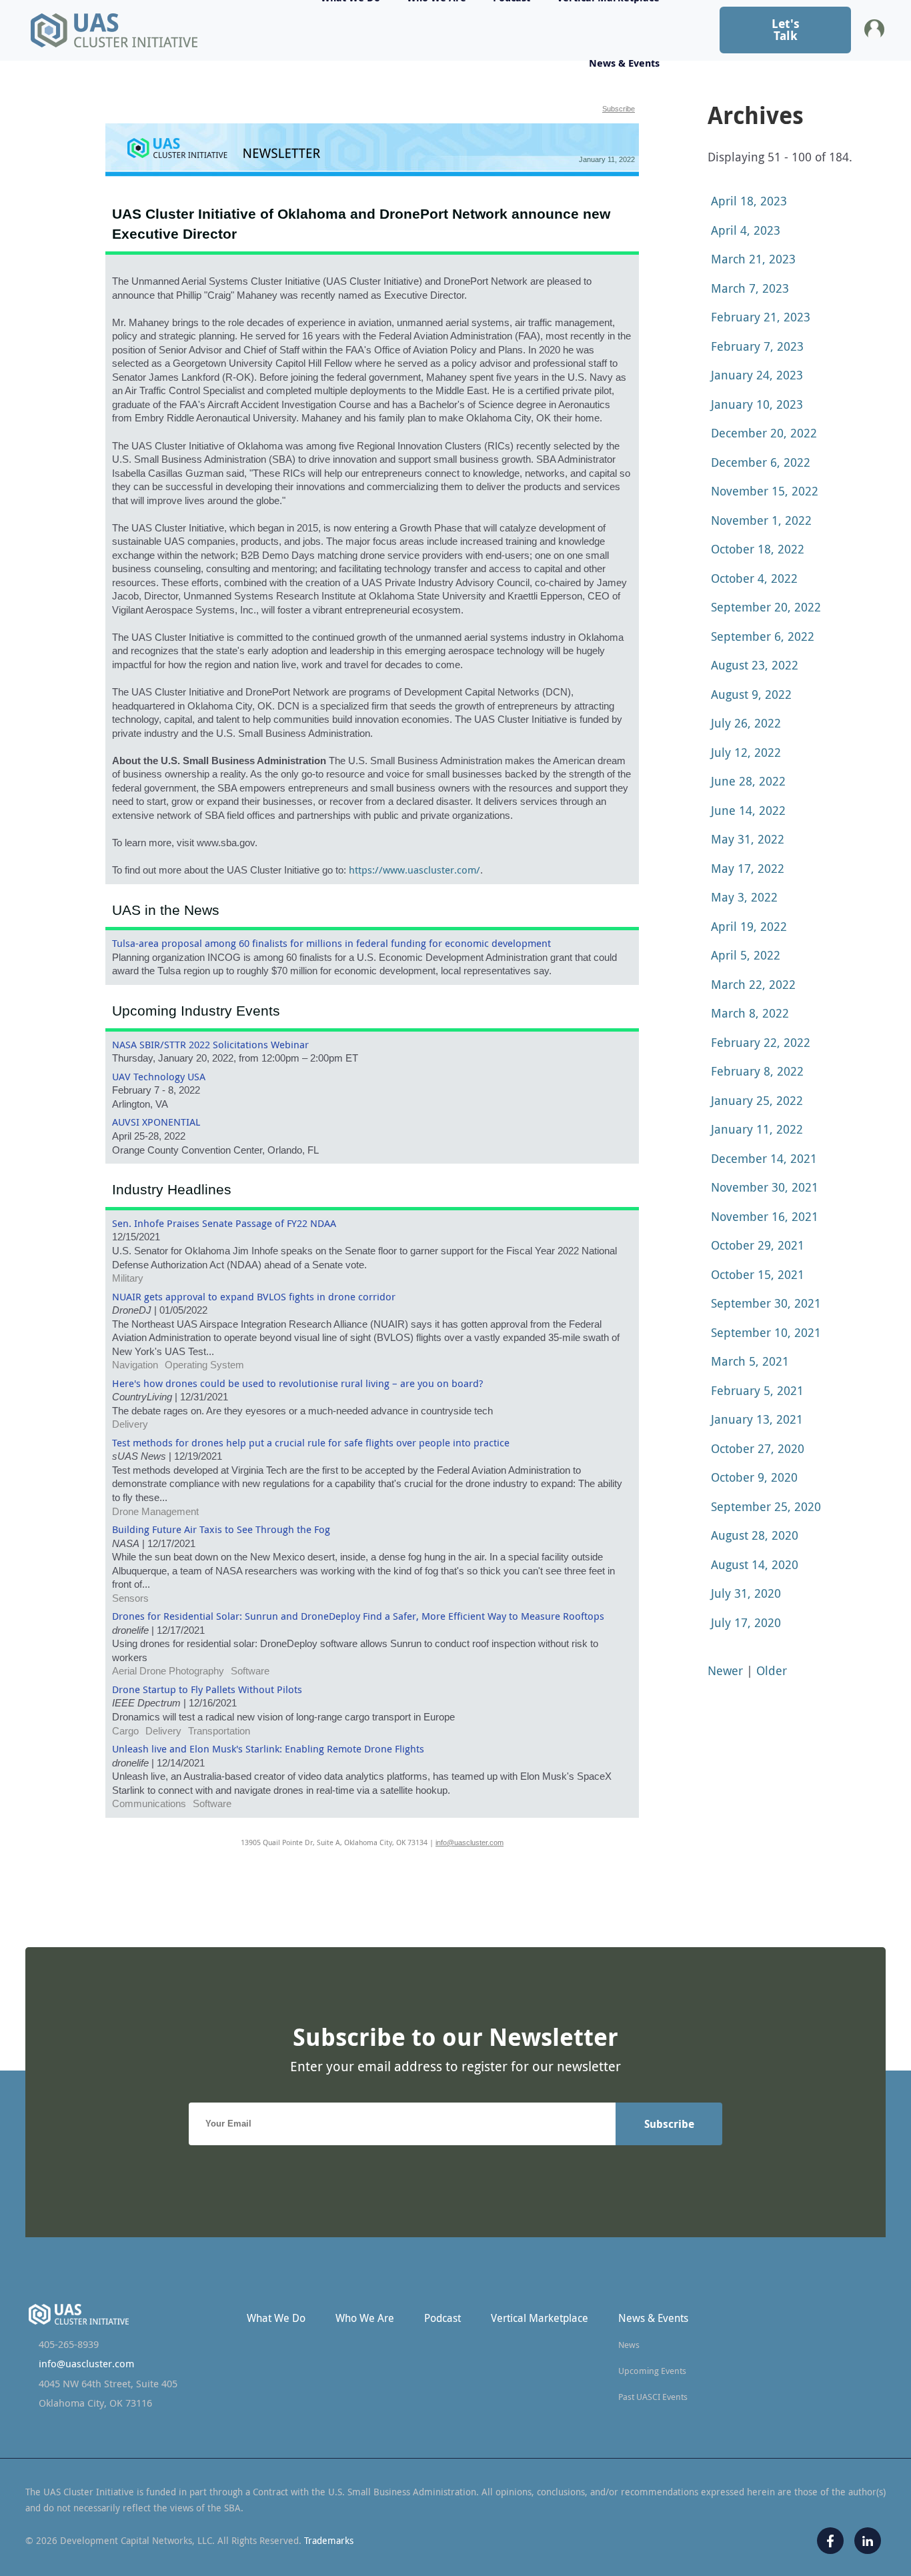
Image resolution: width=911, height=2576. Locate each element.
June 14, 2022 (748, 810)
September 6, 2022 (763, 636)
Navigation (135, 1365)
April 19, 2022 (749, 926)
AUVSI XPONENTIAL (156, 1122)
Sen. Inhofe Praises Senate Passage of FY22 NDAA (224, 1223)
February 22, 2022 (761, 1042)
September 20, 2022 (766, 607)
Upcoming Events (652, 2371)
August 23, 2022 (755, 665)
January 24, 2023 (757, 375)
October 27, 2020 (758, 1448)
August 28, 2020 (755, 1535)
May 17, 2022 (748, 868)
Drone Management (155, 1512)
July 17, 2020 (746, 1622)
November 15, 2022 (765, 491)
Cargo (125, 1731)
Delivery (130, 1424)
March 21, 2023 (753, 259)
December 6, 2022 (761, 462)
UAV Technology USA (159, 1077)
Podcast (442, 2318)
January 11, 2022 (757, 1129)
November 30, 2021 (765, 1187)
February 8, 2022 (757, 1071)
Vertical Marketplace (540, 2318)
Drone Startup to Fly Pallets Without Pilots (207, 1689)
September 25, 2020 (766, 1506)
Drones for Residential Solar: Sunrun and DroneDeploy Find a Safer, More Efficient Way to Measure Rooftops (358, 1616)
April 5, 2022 (746, 955)
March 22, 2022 (753, 984)
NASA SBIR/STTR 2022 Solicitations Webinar (210, 1045)
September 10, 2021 (766, 1332)
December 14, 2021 (764, 1158)
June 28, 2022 (748, 781)
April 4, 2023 (746, 230)
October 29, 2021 (758, 1245)
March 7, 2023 (750, 288)
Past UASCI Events (653, 2397)
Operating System (204, 1365)
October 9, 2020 (754, 1477)
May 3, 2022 (744, 897)
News (629, 2345)
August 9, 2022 (751, 694)
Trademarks (329, 2540)
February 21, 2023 (761, 317)
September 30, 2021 (766, 1303)
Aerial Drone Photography (168, 1671)
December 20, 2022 (764, 433)
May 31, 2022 (748, 839)
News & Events (624, 63)
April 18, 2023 (749, 201)
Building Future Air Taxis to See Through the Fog (221, 1529)
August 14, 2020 (755, 1564)
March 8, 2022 (750, 1013)
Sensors (130, 1598)
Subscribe (619, 109)
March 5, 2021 (750, 1361)
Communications (149, 1804)
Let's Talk (786, 30)
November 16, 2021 (765, 1216)
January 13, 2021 (757, 1419)
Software (250, 1671)
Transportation (219, 1731)
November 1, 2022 (761, 520)
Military (128, 1278)
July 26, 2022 (746, 723)
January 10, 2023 (757, 404)
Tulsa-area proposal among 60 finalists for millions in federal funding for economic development (331, 943)
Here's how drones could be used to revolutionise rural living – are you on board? (297, 1383)
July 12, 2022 (746, 752)
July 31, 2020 (746, 1593)
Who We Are (365, 2318)
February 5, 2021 (757, 1390)
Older (772, 1670)
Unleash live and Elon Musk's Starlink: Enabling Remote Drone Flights (268, 1749)
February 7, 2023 (757, 346)
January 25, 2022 (757, 1100)
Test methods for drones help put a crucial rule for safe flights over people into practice (311, 1443)
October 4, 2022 (754, 578)
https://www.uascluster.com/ (414, 870)
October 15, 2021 (758, 1274)
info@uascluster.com (470, 1842)
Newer (725, 1670)
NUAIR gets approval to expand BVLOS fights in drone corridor (254, 1297)
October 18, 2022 (758, 549)
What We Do (276, 2318)
